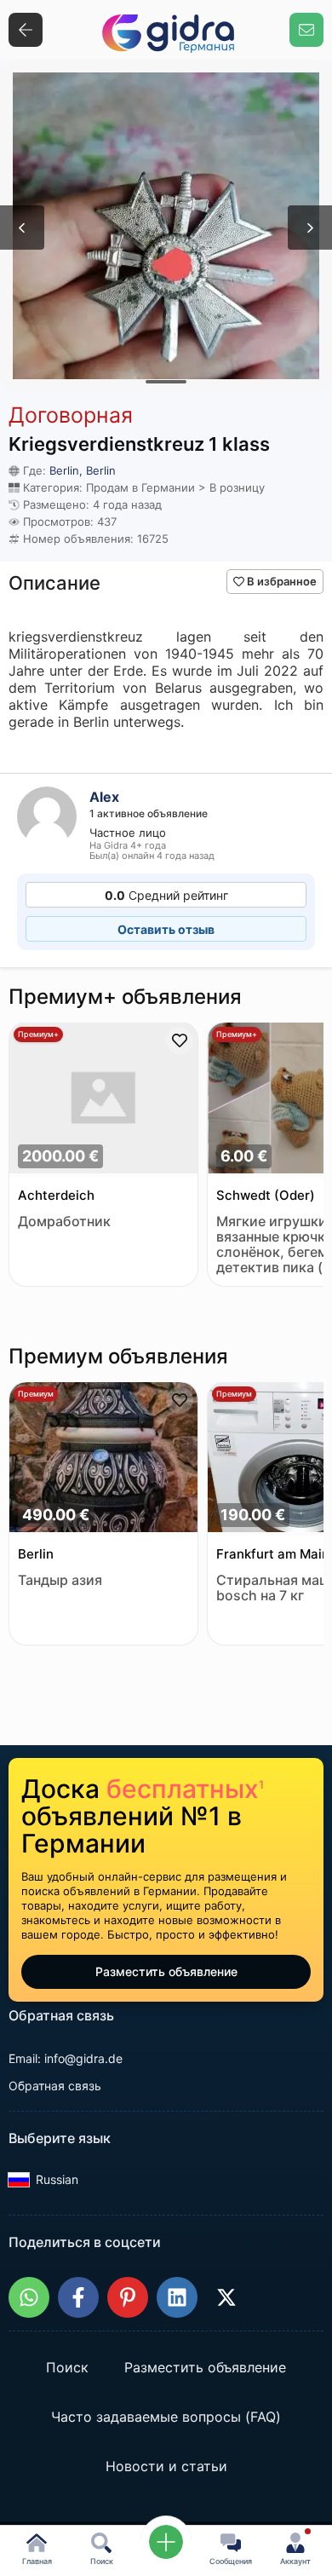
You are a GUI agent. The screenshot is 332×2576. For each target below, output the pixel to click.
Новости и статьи (166, 2467)
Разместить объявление (166, 1971)
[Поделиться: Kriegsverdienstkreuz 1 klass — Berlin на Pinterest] (128, 2297)
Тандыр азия (60, 1580)
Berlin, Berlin (83, 470)
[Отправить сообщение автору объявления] (306, 30)
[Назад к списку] (26, 30)
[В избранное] (180, 1040)
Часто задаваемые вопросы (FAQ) (166, 2418)
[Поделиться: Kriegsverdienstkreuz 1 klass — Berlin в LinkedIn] (177, 2297)
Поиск (67, 2368)
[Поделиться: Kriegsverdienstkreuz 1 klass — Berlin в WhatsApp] (29, 2297)
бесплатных (185, 1789)
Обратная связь (55, 2086)
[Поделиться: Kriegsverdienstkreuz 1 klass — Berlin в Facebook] (78, 2297)
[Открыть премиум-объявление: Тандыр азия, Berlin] (103, 1459)
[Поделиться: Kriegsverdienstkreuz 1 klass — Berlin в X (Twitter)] (226, 2297)
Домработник (64, 1222)
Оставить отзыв (166, 929)
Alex (104, 797)
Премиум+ (38, 1034)
